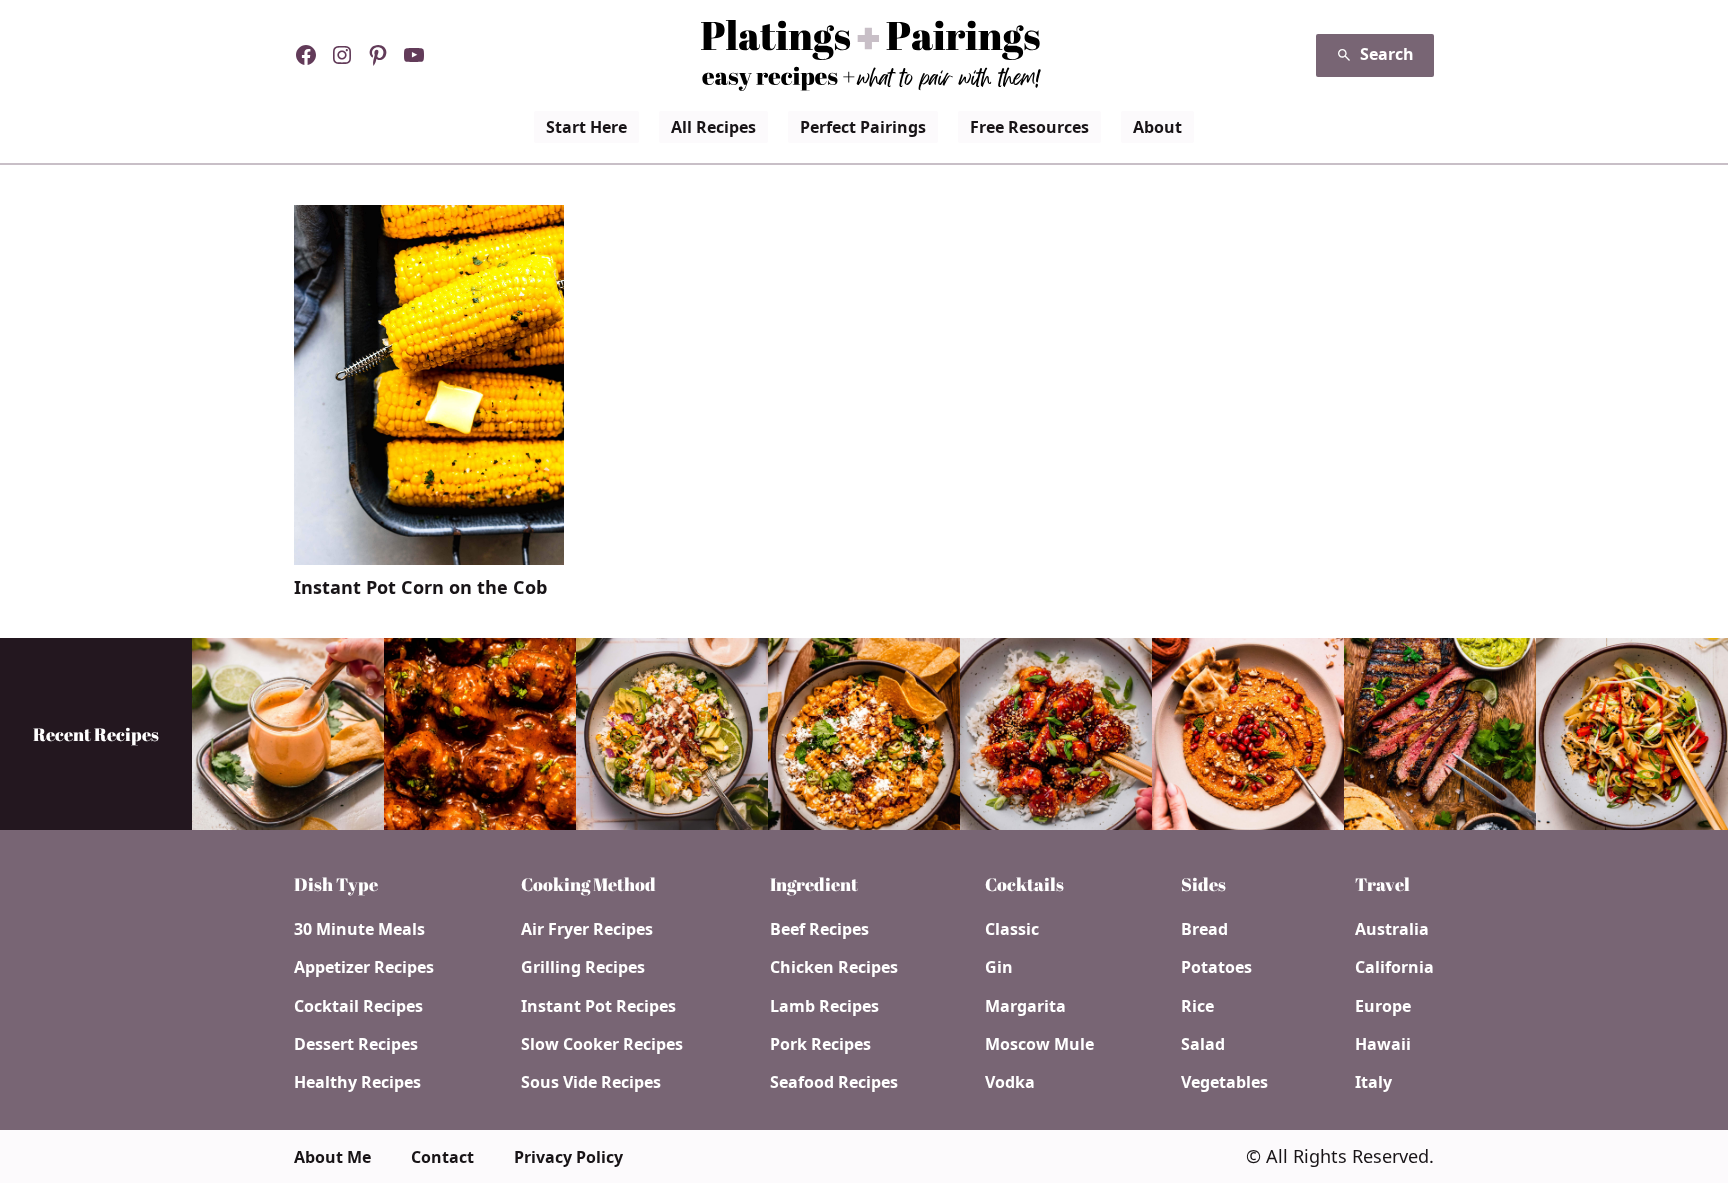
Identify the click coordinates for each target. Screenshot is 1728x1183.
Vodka (1010, 1082)
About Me (332, 1157)
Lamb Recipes (824, 1006)
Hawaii (1383, 1044)
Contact (442, 1157)
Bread (1204, 929)
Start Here (586, 127)
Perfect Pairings (863, 127)
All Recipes (713, 127)
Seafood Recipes (834, 1082)
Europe (1383, 1006)
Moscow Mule (1039, 1044)
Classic (1012, 929)
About (1157, 127)
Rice (1197, 1006)
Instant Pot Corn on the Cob (420, 588)
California (1394, 967)
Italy (1373, 1082)
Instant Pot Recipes (598, 1006)
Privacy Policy (568, 1157)
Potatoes (1216, 967)
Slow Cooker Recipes (602, 1044)
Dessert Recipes (356, 1044)
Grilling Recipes (583, 967)
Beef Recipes (819, 929)
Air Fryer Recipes (587, 929)
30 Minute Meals (359, 929)
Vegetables (1224, 1082)
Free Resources (1029, 127)
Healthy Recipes (357, 1082)
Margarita (1025, 1006)
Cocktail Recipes (358, 1006)
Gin (999, 967)
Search (1387, 54)
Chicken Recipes (834, 967)
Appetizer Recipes (364, 967)
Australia (1392, 929)
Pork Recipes (820, 1044)
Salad (1203, 1044)
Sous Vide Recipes (591, 1082)
